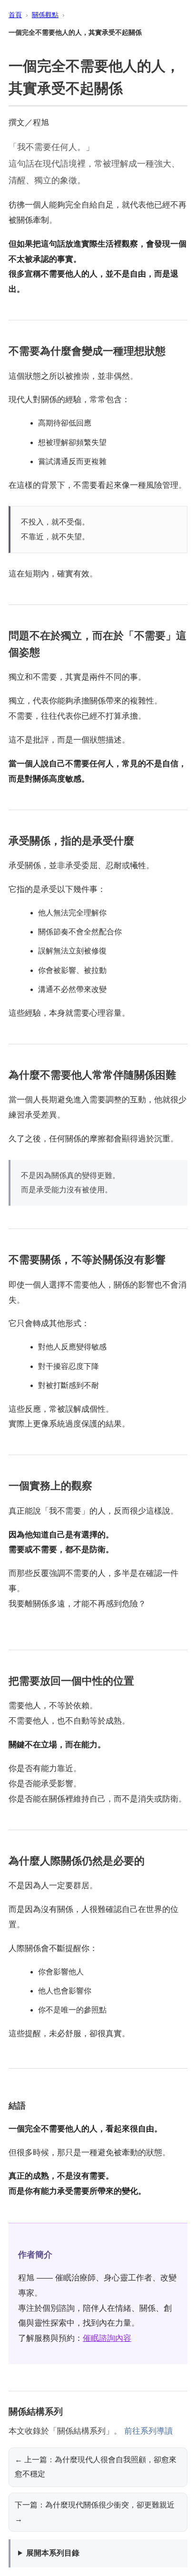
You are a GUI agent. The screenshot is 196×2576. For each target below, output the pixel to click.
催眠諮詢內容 (107, 2338)
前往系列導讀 (148, 2431)
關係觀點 (45, 15)
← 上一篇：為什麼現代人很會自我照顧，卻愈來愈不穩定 (96, 2467)
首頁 (15, 15)
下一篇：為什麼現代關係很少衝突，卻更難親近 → (95, 2512)
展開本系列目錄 (53, 2553)
